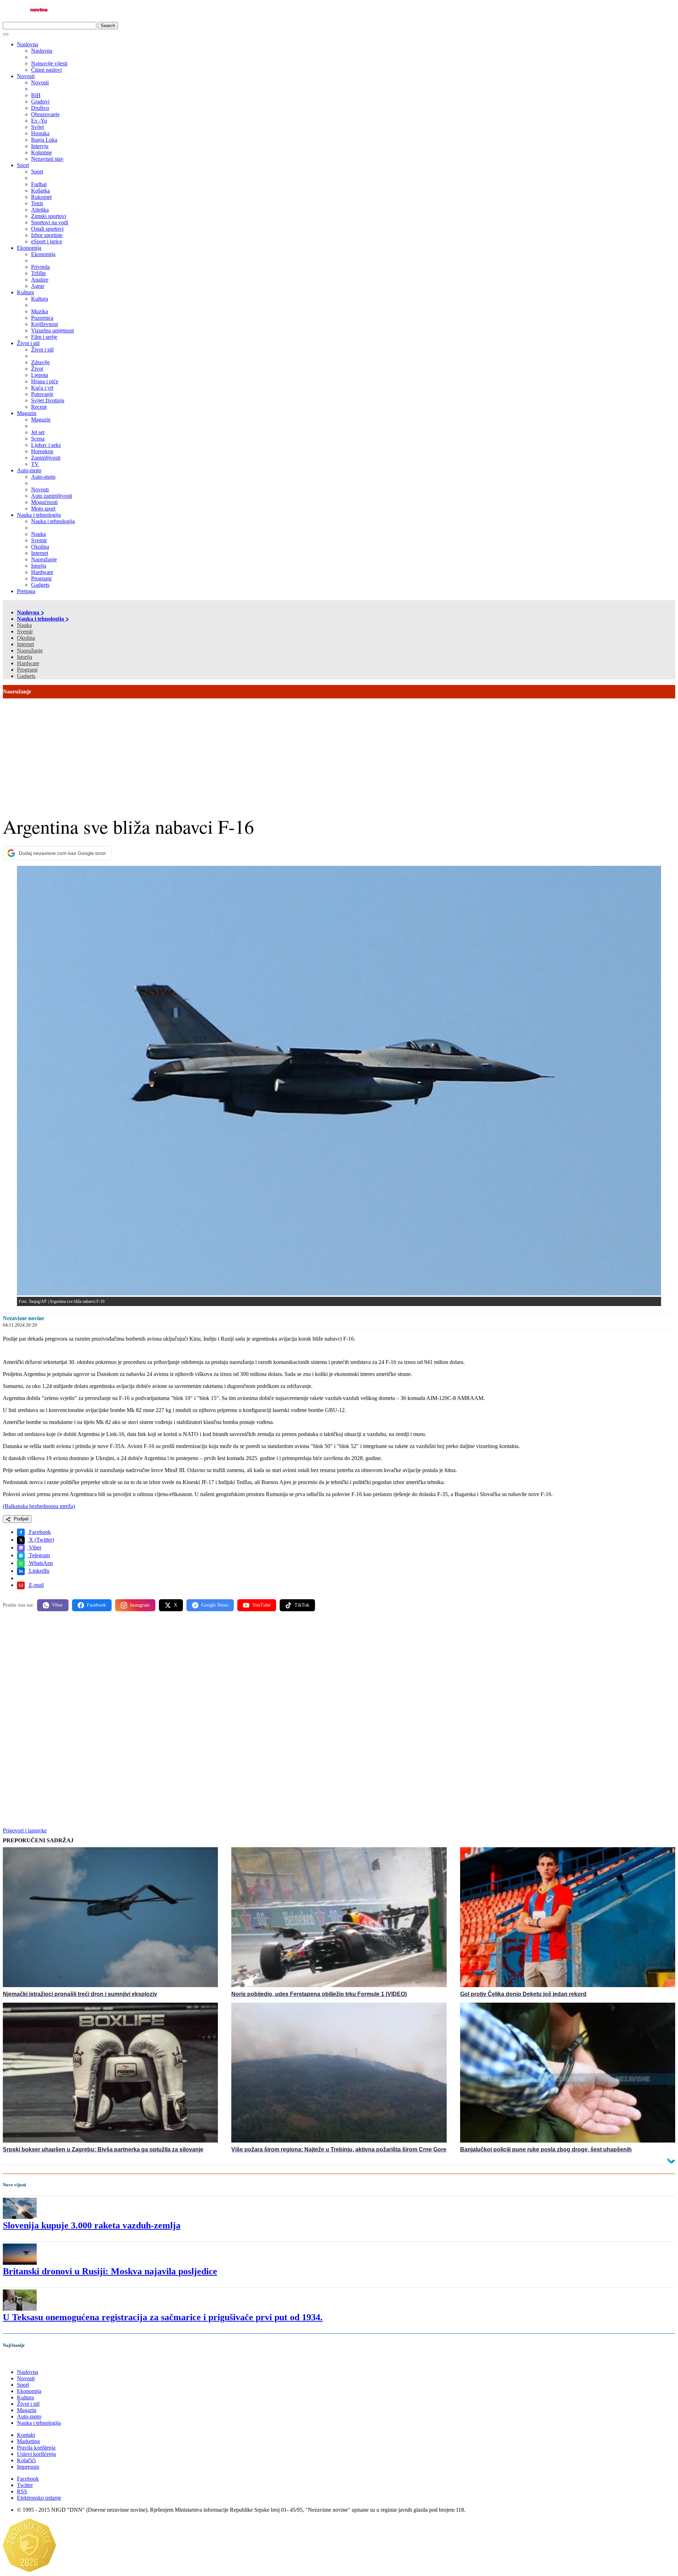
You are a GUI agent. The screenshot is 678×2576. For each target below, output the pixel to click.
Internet (25, 644)
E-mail (36, 1585)
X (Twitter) (41, 1540)
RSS (22, 2491)
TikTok (302, 1605)
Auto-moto (29, 470)
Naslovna (28, 44)
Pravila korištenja (36, 2448)
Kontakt (26, 2435)
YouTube (261, 1605)
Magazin (27, 413)
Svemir (25, 631)
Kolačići (26, 2460)
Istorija (25, 657)
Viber (34, 1547)
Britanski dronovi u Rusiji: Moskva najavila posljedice (110, 2271)
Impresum (28, 2467)
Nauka (24, 625)
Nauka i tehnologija (39, 515)
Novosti (26, 76)
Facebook (39, 1532)
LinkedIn (38, 1571)
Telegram (39, 1555)
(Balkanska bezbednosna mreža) (39, 1506)
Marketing (28, 2441)
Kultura (25, 292)
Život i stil (28, 343)
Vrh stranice (23, 2360)
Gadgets (26, 676)
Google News (215, 1605)
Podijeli (20, 1519)
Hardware (28, 663)
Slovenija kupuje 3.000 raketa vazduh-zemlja (92, 2225)
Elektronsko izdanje (39, 2498)
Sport (23, 165)
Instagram (140, 1605)
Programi (27, 670)
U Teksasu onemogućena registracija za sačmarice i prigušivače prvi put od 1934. (163, 2317)
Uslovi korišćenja (36, 2454)
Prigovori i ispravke (25, 1830)
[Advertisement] (339, 751)
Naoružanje (30, 651)
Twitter (25, 2485)
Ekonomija (29, 248)
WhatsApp (40, 1563)
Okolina (26, 638)
